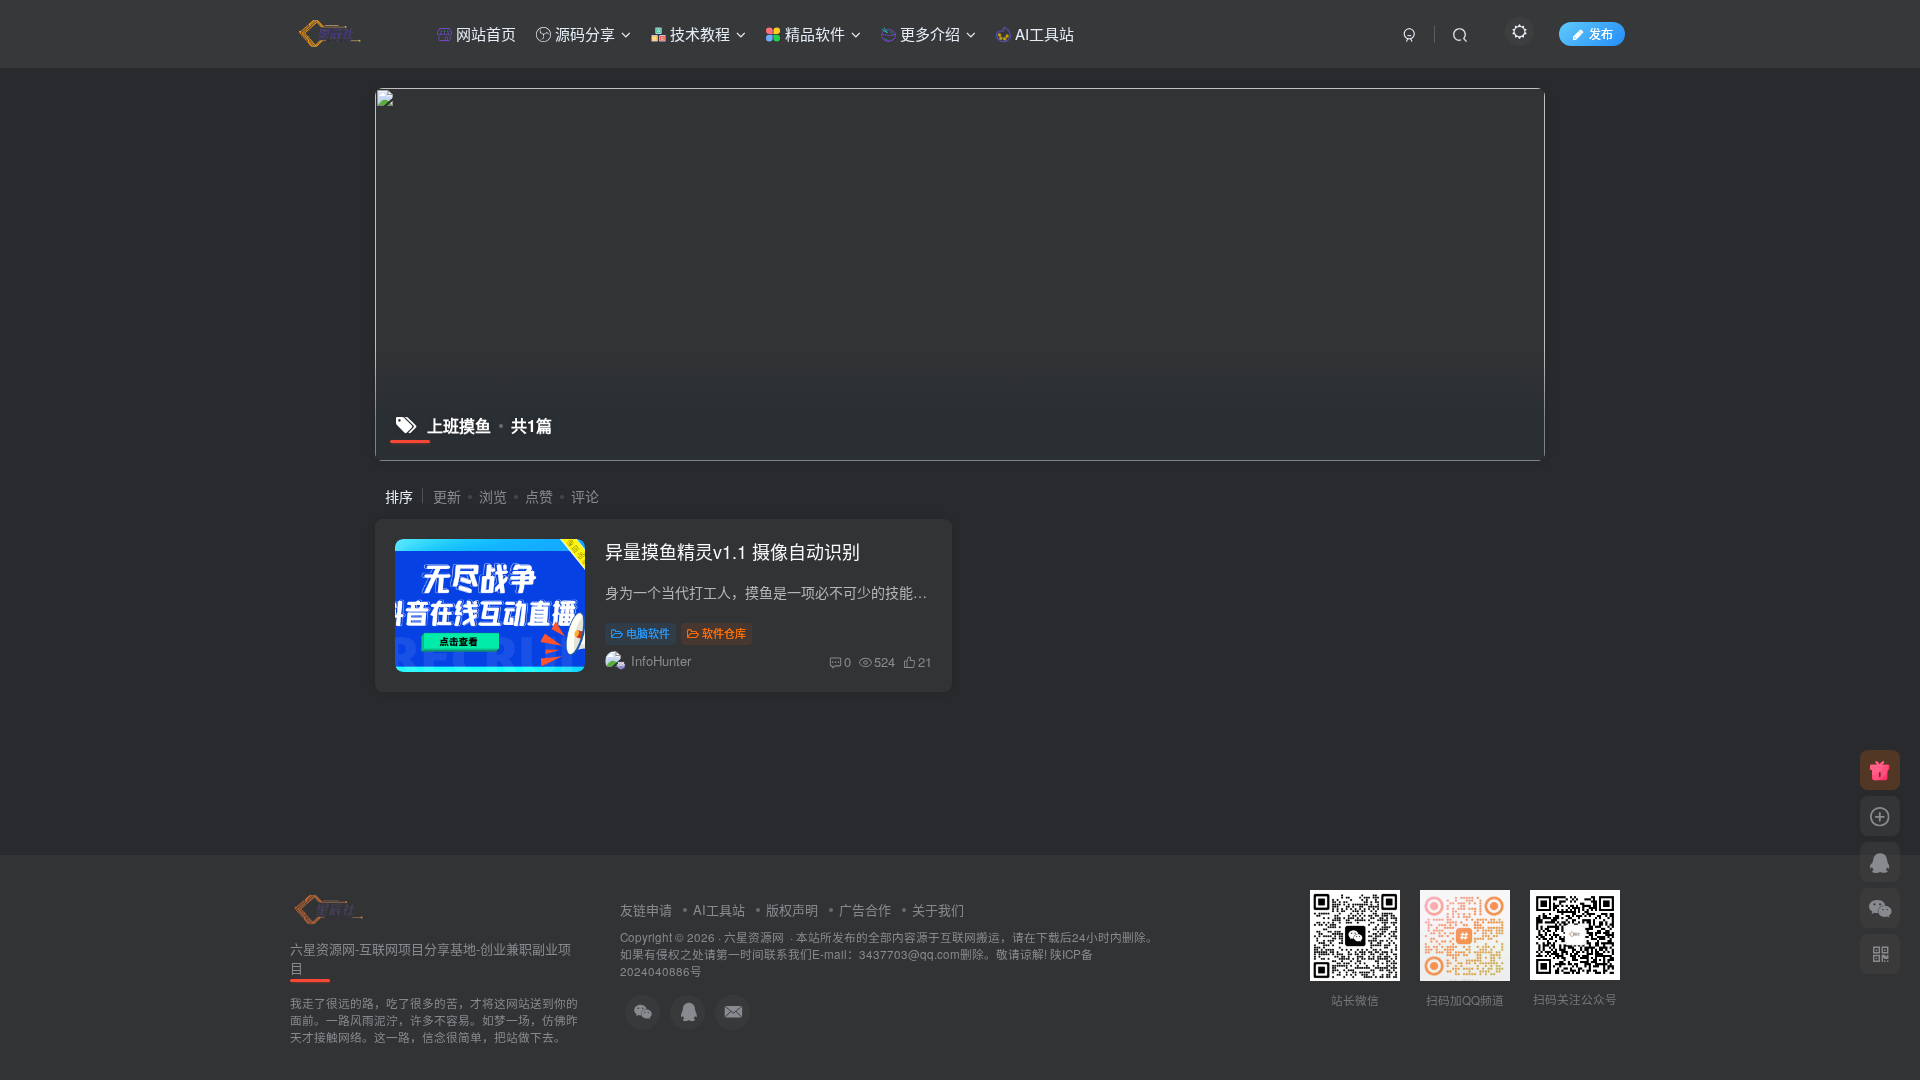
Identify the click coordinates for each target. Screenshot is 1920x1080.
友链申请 (646, 909)
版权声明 (792, 909)
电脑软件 (648, 633)
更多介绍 (928, 33)
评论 (585, 496)
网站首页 (484, 33)
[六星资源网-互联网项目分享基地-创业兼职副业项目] (330, 907)
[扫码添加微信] (1880, 908)
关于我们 (938, 909)
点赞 (539, 496)
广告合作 (865, 909)
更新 (447, 496)
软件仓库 (724, 633)
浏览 (493, 496)
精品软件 (813, 33)
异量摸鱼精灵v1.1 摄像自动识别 (732, 551)
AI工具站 (1042, 33)
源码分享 (583, 33)
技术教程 (698, 33)
